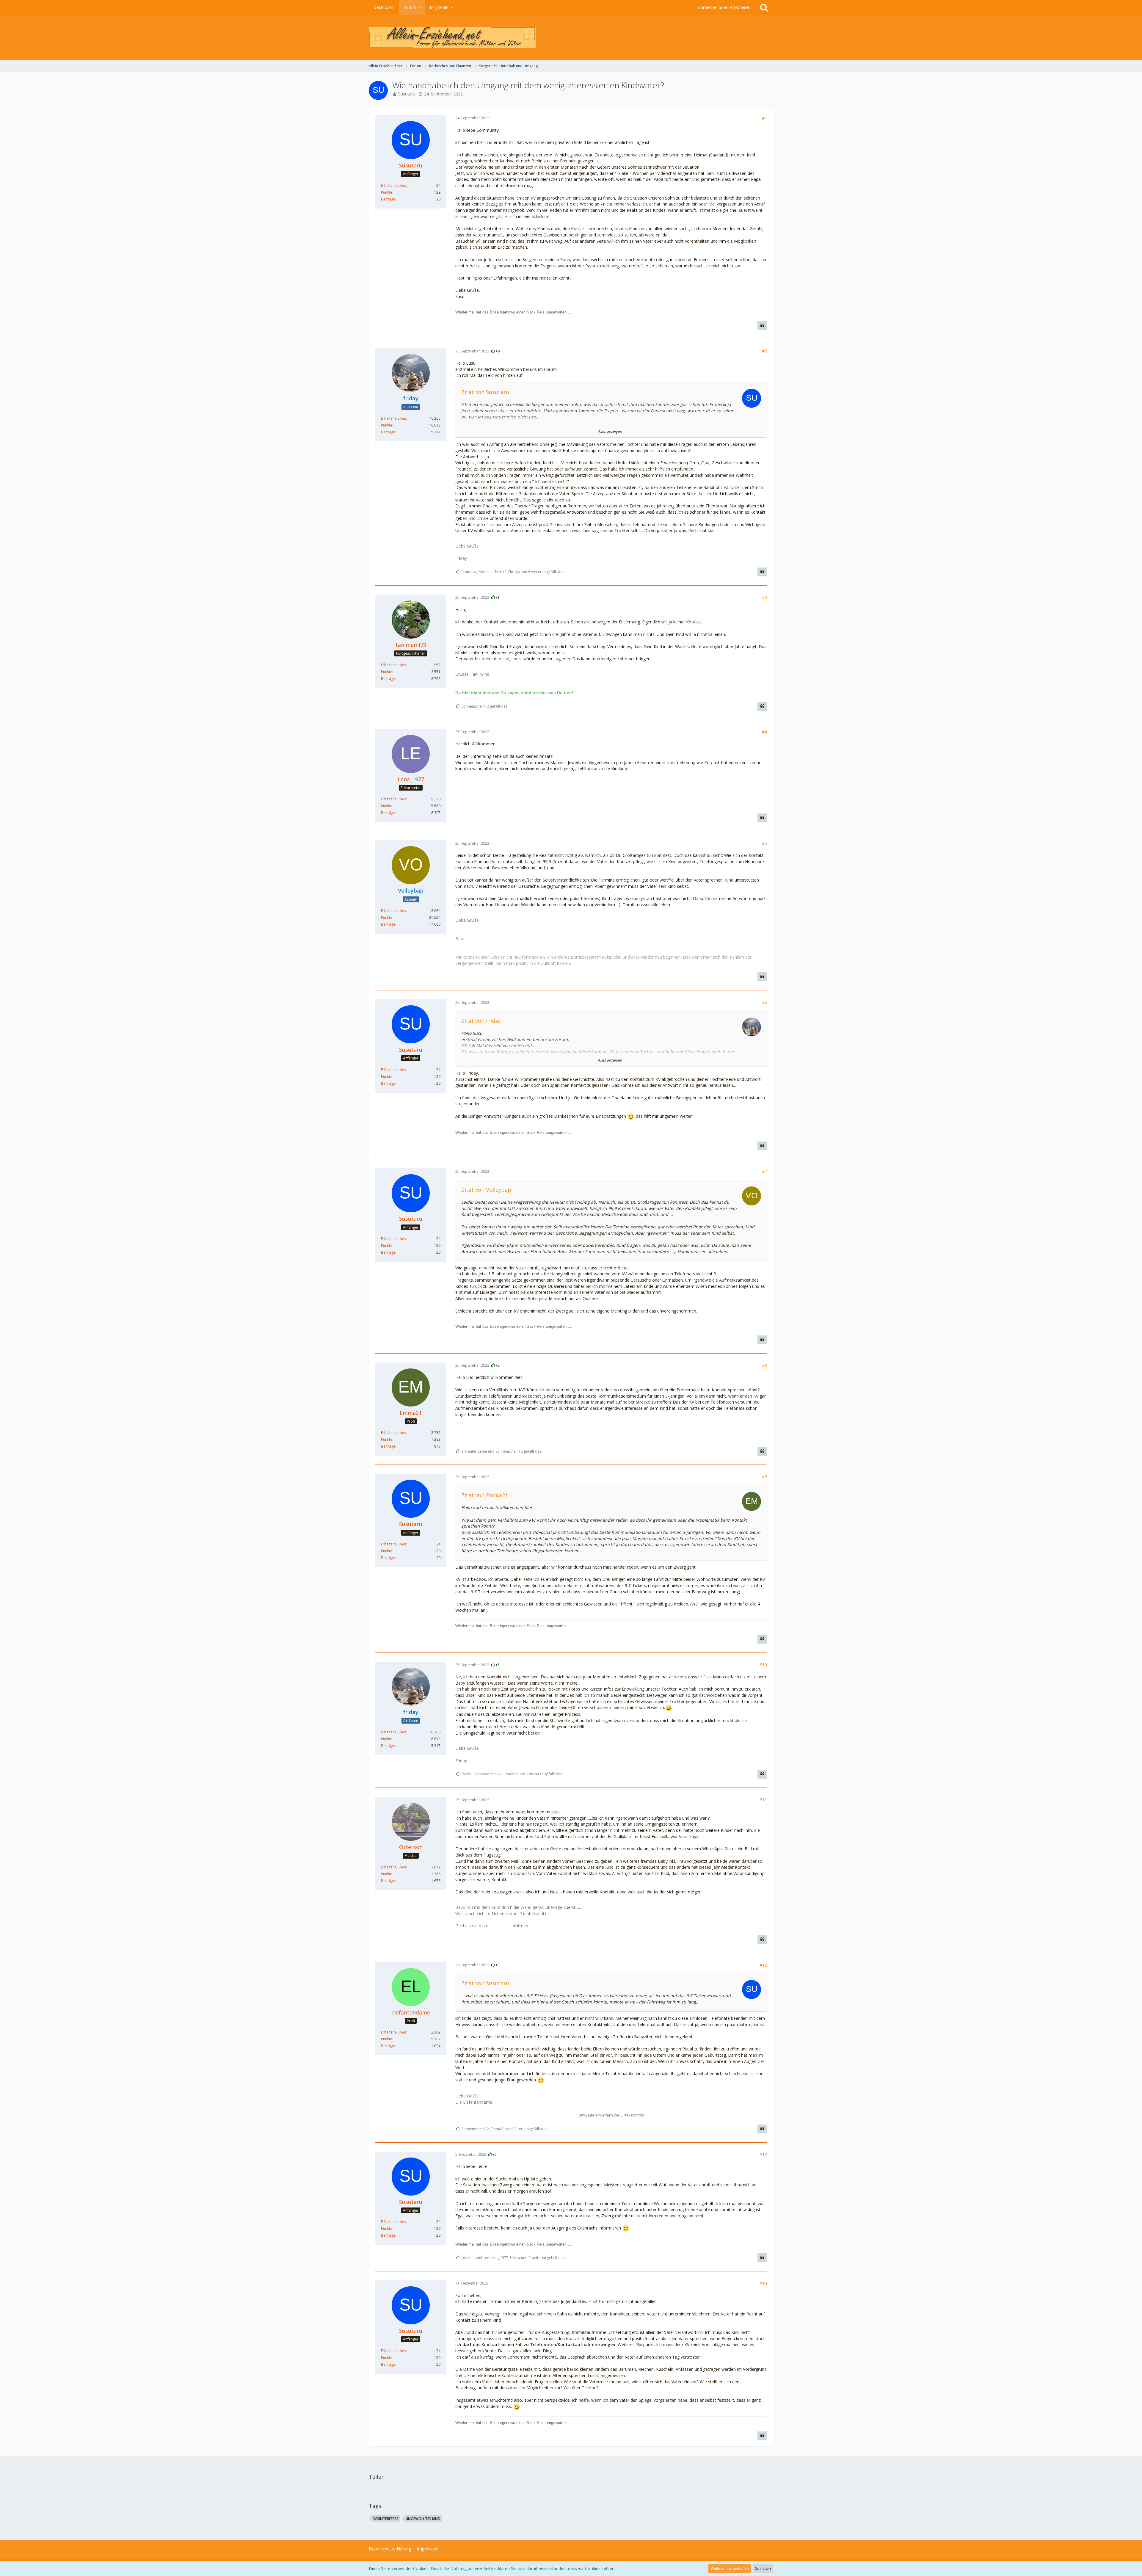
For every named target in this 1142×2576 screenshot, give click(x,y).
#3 (764, 597)
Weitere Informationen (730, 2568)
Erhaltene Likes (393, 185)
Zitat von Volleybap (486, 1190)
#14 (763, 2283)
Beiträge (388, 199)
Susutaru (407, 94)
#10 (763, 1665)
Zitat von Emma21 (485, 1495)
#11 (763, 1800)
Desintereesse (386, 2519)
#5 (764, 843)
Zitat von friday (481, 1021)
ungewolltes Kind (423, 2519)
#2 (764, 351)
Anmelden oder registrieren (724, 7)
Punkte (387, 192)
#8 (764, 1365)
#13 (763, 2154)
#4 (764, 732)
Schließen (763, 2568)
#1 (764, 118)
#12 (763, 1965)
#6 (764, 1002)
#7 (764, 1171)
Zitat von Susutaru (485, 392)
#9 (764, 1477)
